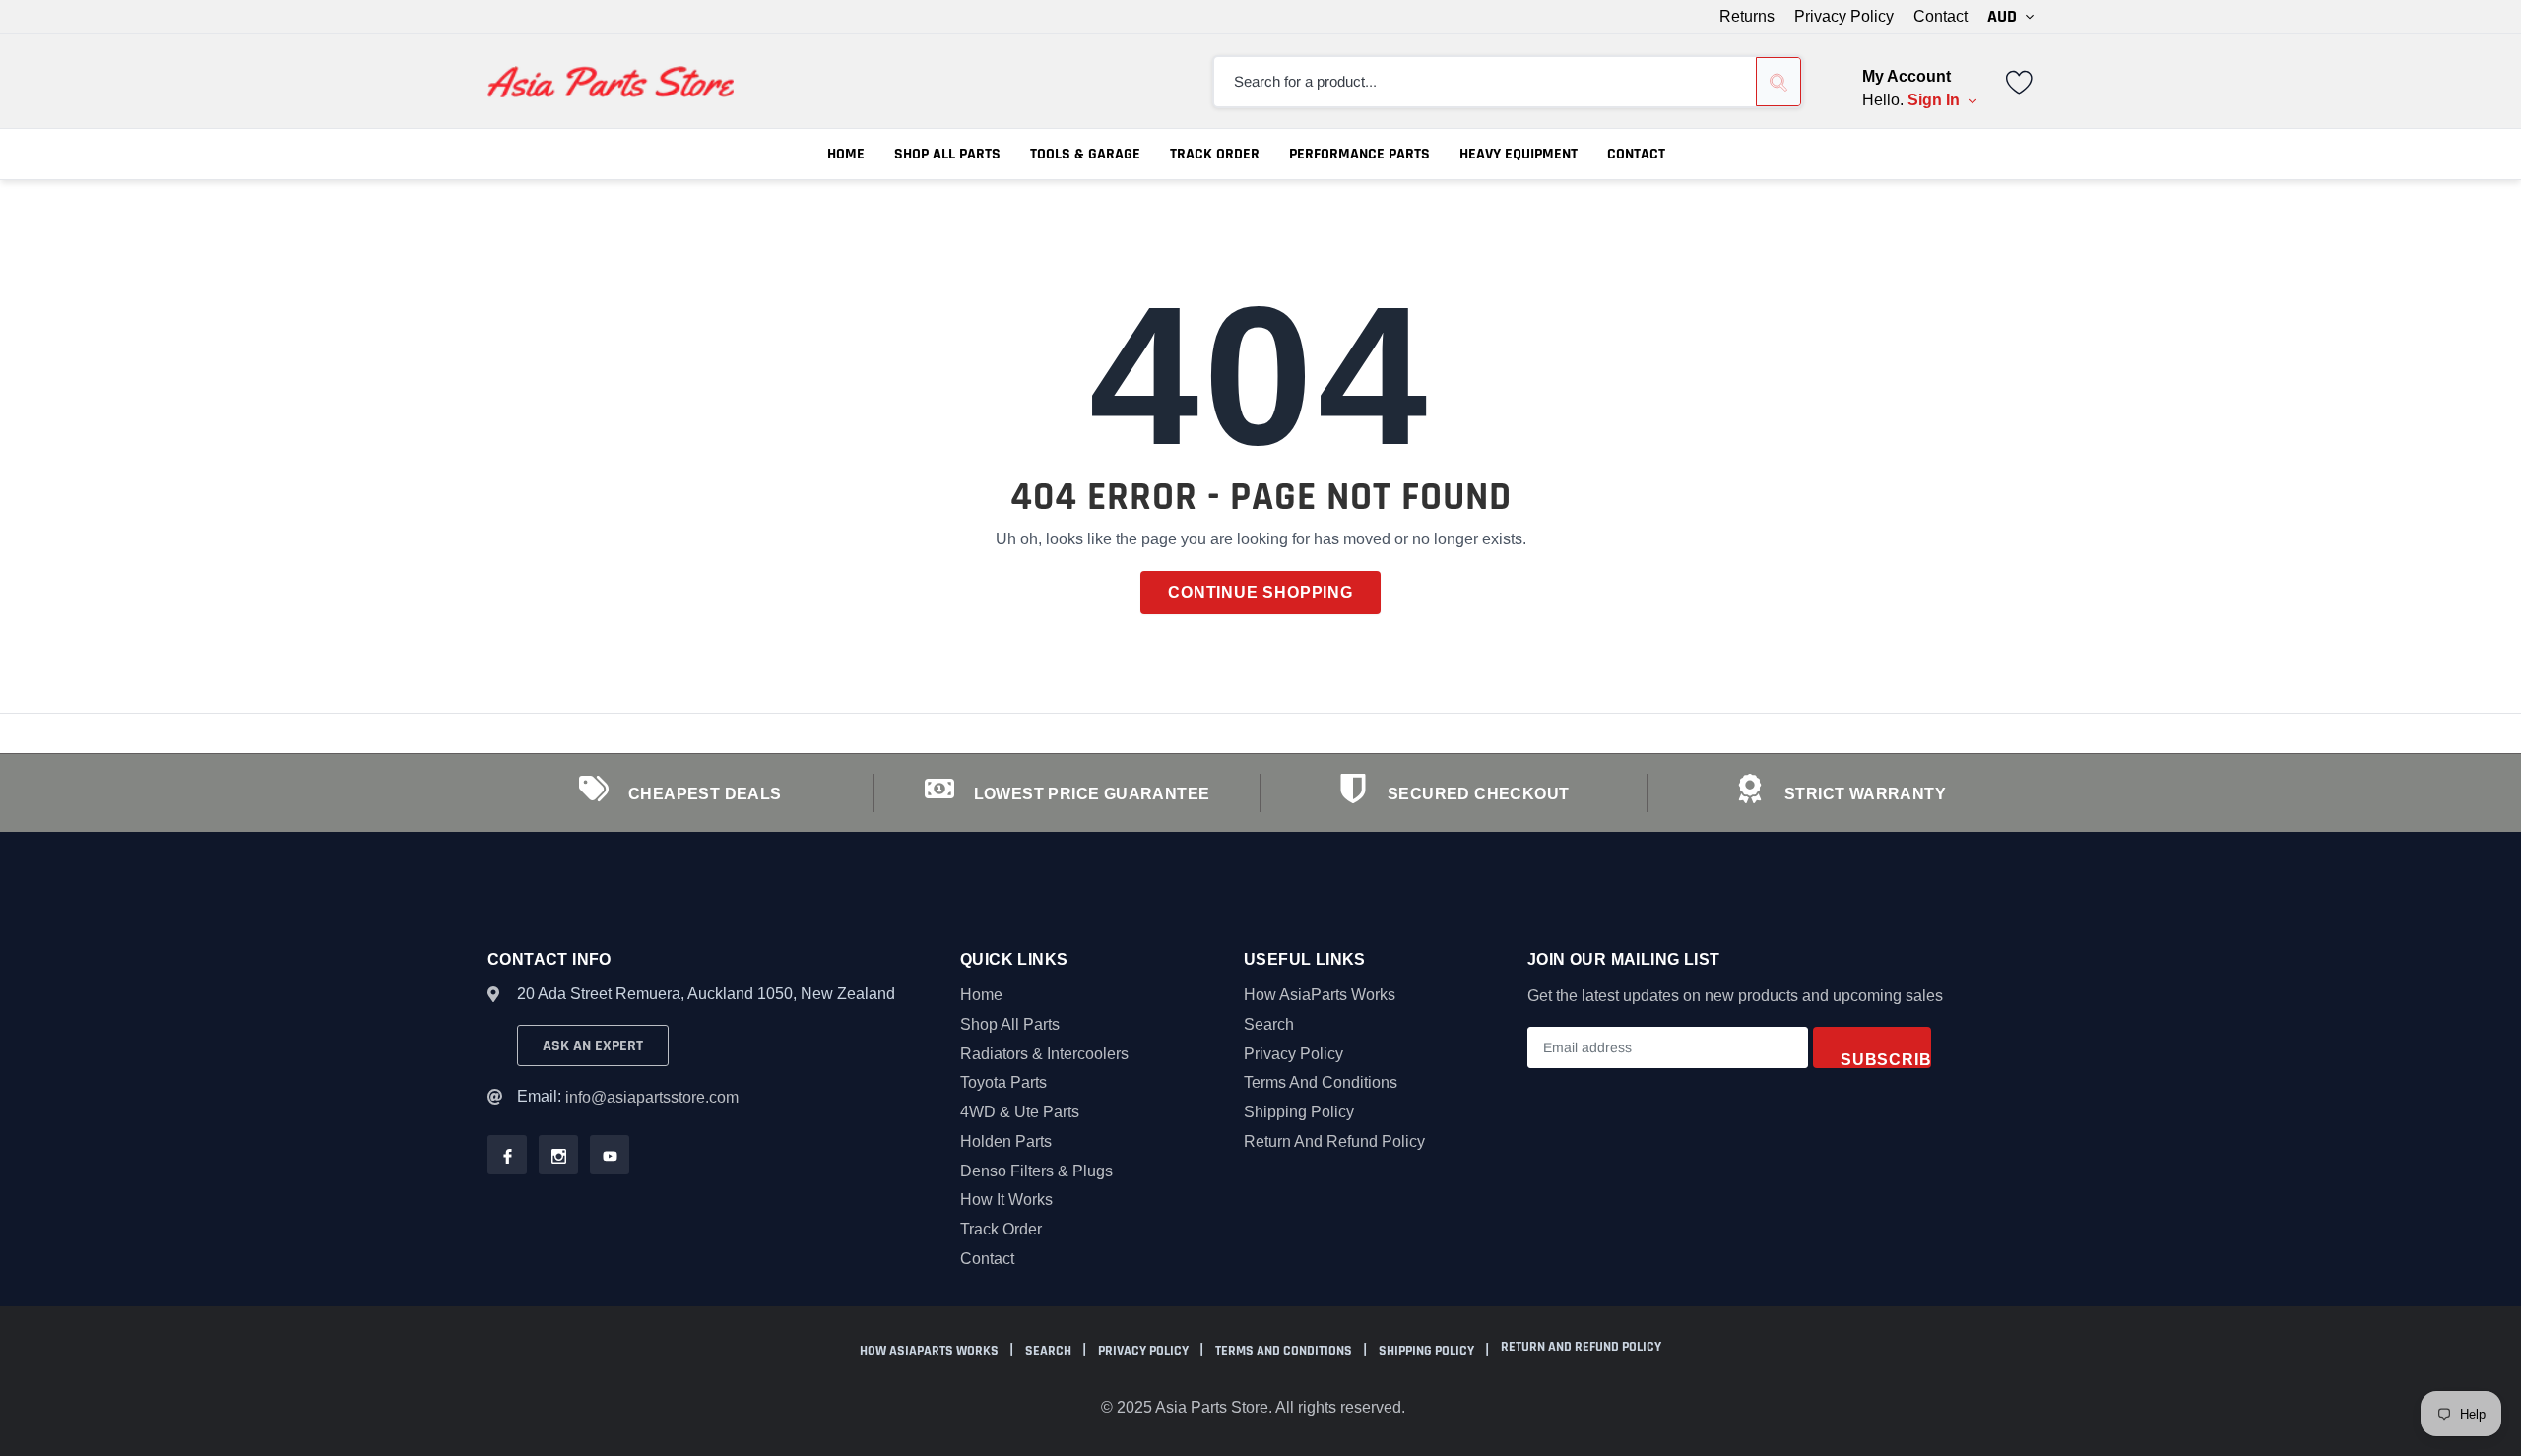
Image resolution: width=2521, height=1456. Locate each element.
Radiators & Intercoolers (1044, 1054)
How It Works (1006, 1200)
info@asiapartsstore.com (652, 1097)
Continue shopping (1260, 592)
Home (846, 154)
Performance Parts (1359, 154)
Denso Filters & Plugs (1036, 1171)
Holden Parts (1006, 1141)
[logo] (611, 82)
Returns (1747, 17)
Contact (1940, 17)
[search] (1778, 82)
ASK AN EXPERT (593, 1046)
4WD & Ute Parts (1020, 1112)
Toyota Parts (1003, 1082)
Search (1269, 1024)
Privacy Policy (1844, 17)
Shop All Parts (947, 154)
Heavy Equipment (1519, 154)
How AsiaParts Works (1320, 995)
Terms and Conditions (1321, 1082)
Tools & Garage (1085, 154)
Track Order (1215, 154)
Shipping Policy (1299, 1112)
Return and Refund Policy (1334, 1141)
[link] (2020, 80)
